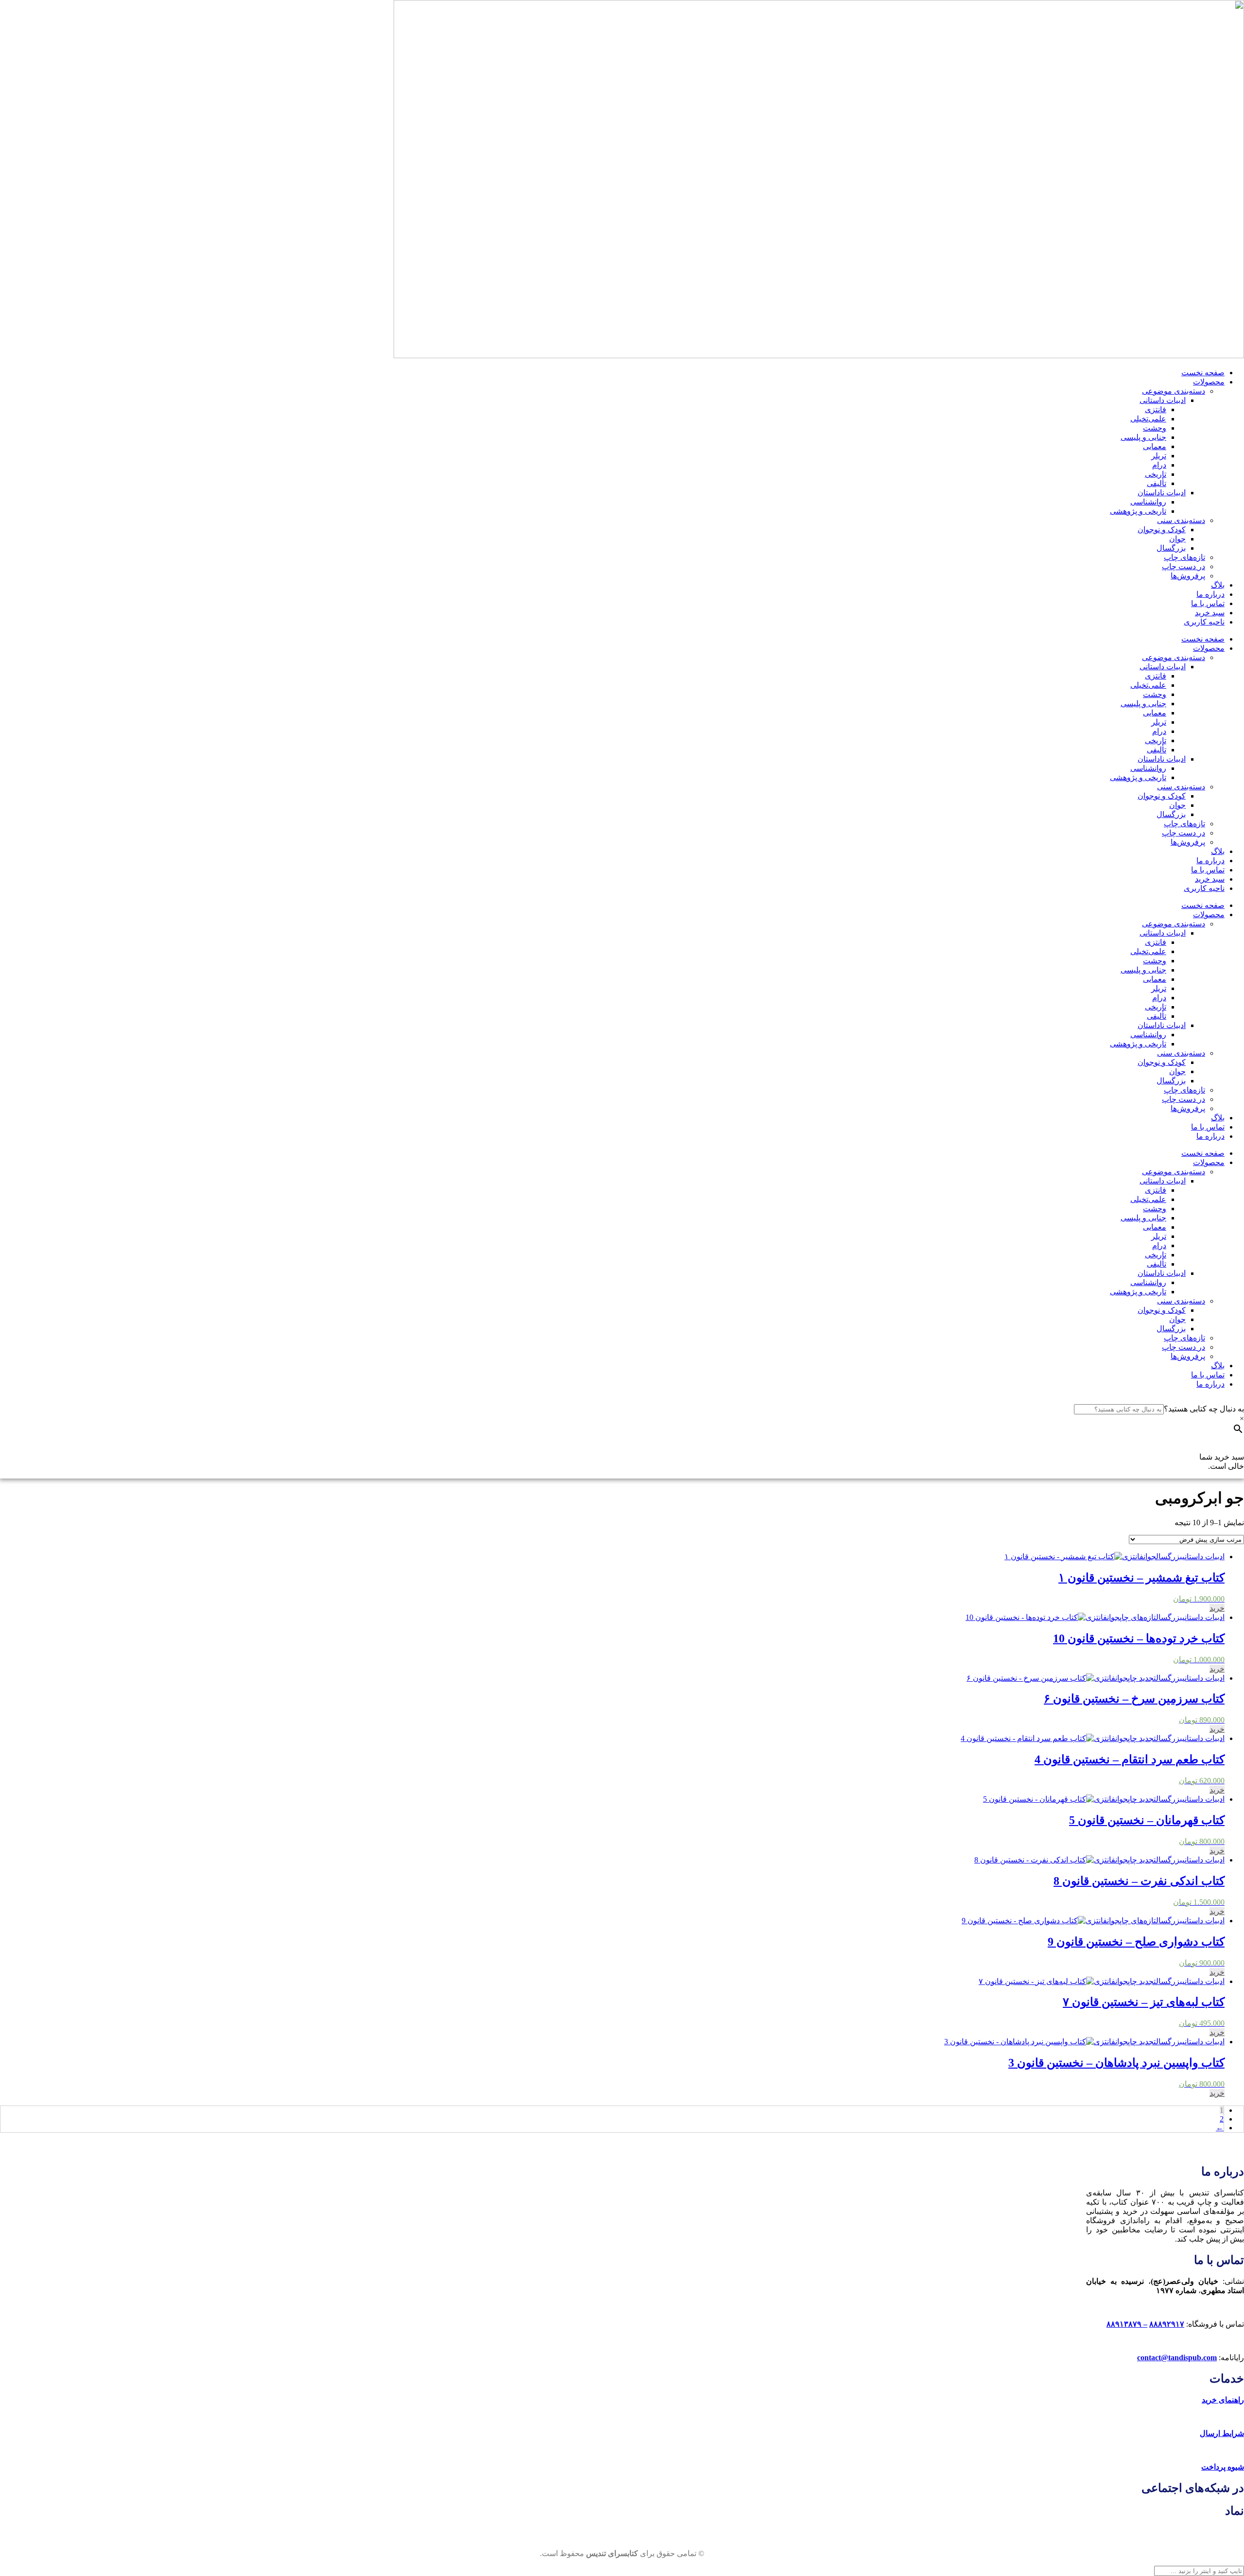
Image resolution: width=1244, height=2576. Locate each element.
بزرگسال (1171, 548)
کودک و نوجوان (1162, 530)
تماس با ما (1208, 603)
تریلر (1159, 456)
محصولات (1209, 382)
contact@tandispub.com (1177, 2358)
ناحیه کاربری (1204, 622)
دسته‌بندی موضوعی (1174, 391)
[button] (1217, 1608)
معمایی (1155, 446)
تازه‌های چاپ (1184, 557)
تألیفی (1157, 483)
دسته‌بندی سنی (1181, 520)
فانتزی (1156, 409)
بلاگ (1218, 585)
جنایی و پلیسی (1143, 437)
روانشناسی (1148, 502)
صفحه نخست (1203, 373)
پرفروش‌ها (1188, 576)
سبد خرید (1210, 613)
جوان (1177, 539)
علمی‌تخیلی (1148, 419)
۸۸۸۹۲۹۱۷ (1167, 2324)
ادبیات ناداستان (1162, 493)
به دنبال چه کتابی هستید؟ (1204, 1409)
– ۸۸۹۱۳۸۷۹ (1127, 2324)
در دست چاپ (1184, 566)
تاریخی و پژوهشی (1138, 511)
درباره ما (1210, 594)
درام (1159, 465)
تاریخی (1156, 474)
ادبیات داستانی (1163, 400)
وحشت (1155, 428)
